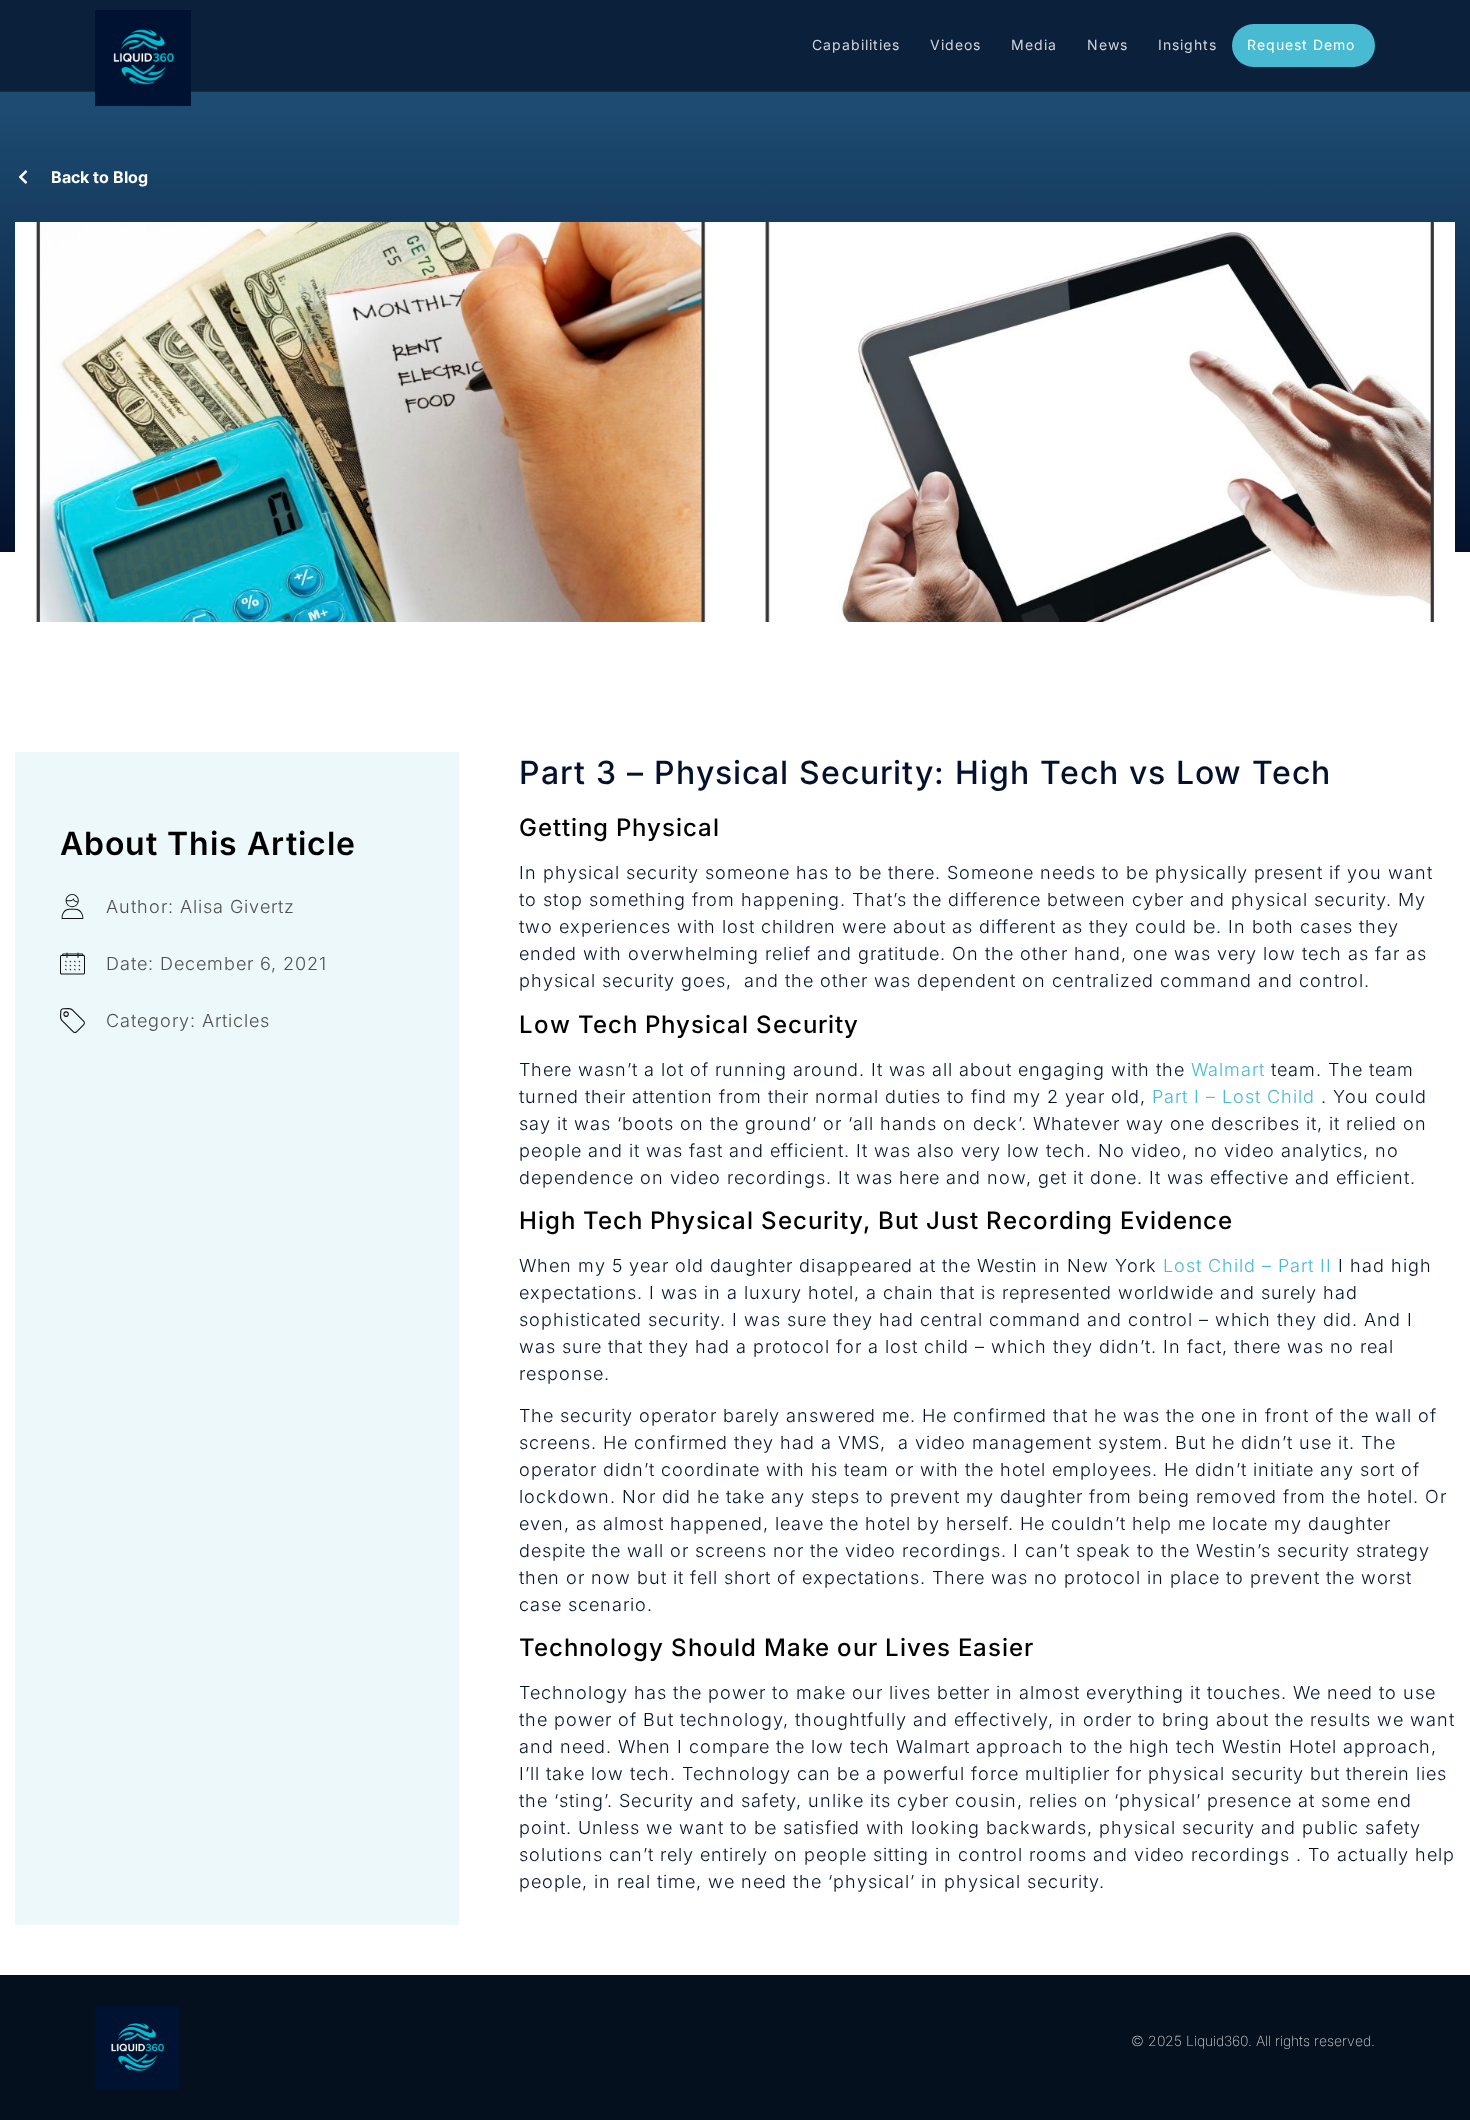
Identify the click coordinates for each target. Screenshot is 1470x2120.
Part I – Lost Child (1236, 1096)
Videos (955, 44)
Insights (1187, 44)
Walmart (1228, 1069)
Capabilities (856, 44)
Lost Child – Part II (1247, 1265)
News (1107, 44)
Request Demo (1301, 44)
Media (1034, 44)
